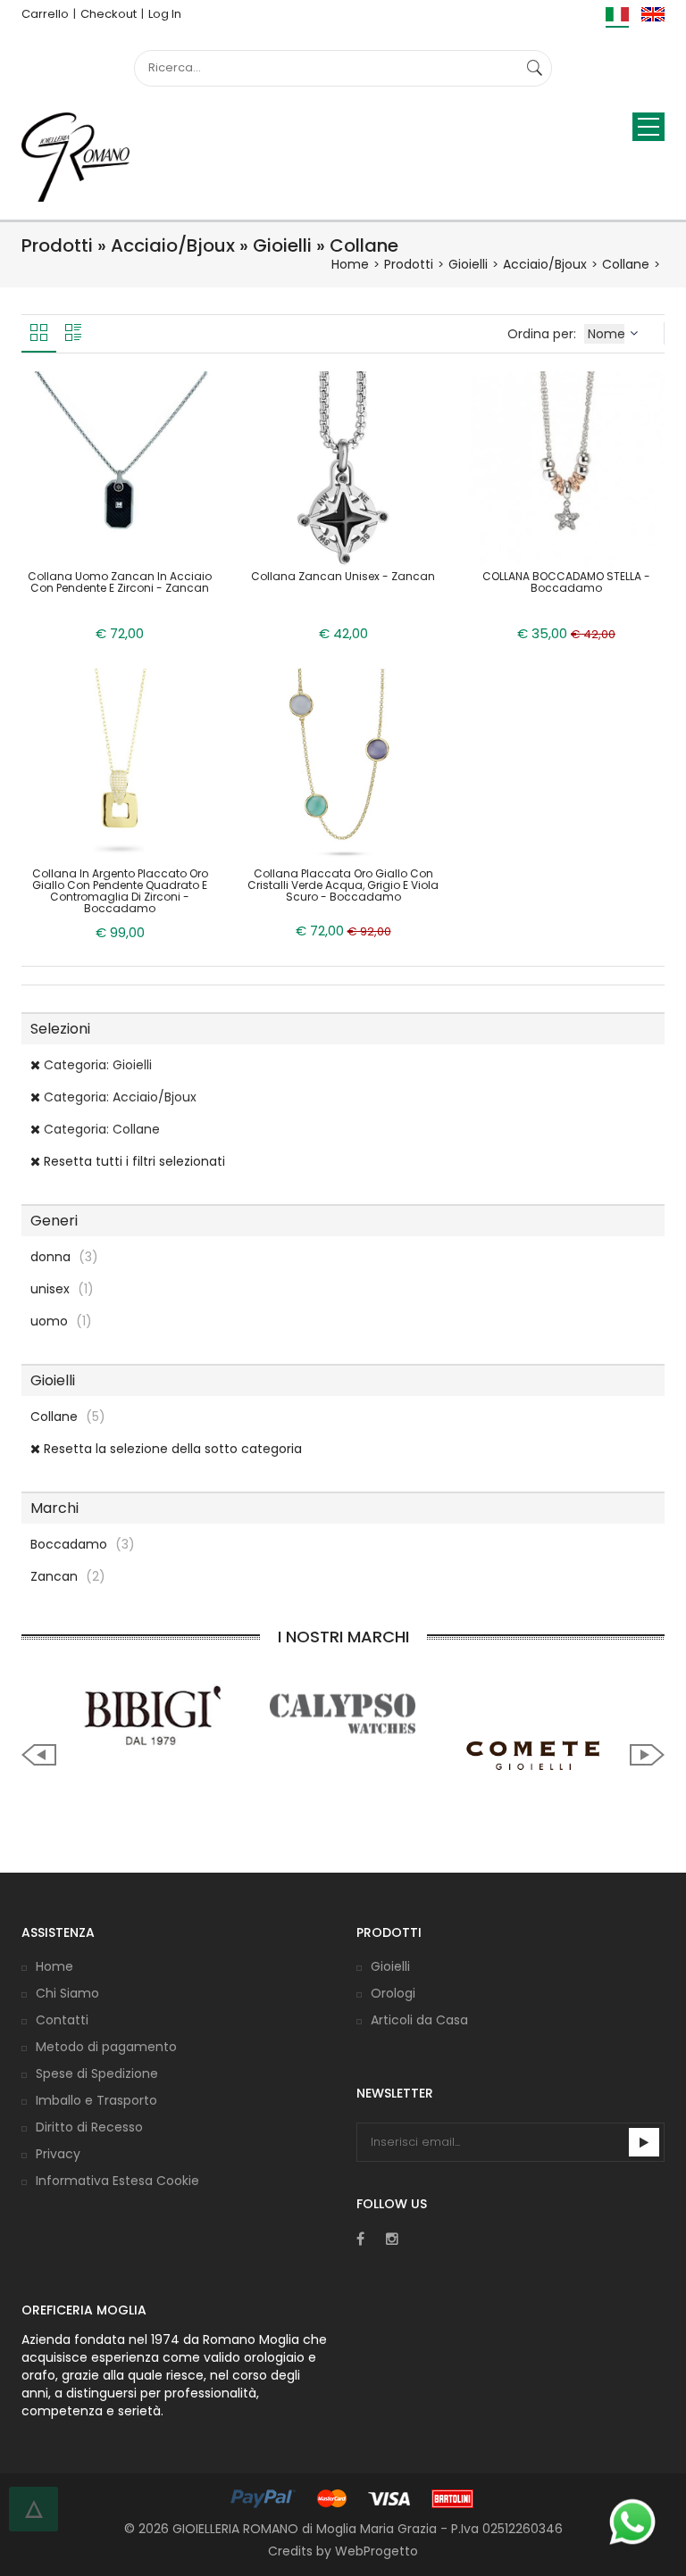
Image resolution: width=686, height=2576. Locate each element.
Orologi (393, 1993)
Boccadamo (83, 1544)
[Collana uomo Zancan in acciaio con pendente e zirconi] (120, 468)
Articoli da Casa (419, 2020)
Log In (165, 14)
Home (350, 264)
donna (64, 1257)
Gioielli (468, 264)
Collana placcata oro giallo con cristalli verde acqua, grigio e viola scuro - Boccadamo (343, 885)
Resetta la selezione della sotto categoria (171, 1449)
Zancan (68, 1576)
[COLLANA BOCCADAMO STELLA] (566, 468)
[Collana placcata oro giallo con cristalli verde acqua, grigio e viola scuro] (343, 765)
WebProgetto (376, 2551)
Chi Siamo (67, 1993)
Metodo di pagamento (106, 2047)
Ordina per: (544, 334)
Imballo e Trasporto (96, 2100)
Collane (626, 264)
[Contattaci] (632, 2522)
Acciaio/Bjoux (545, 264)
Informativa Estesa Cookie (117, 2181)
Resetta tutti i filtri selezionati (133, 1161)
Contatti (62, 2020)
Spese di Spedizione (97, 2073)
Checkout (109, 14)
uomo (61, 1321)
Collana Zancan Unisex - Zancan (343, 576)
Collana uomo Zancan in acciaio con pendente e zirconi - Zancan (120, 582)
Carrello (45, 14)
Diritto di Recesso (89, 2127)
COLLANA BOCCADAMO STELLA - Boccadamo (566, 582)
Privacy (58, 2154)
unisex (62, 1289)
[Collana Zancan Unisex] (343, 468)
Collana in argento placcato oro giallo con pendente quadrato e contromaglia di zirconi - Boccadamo (120, 891)
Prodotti (409, 264)
